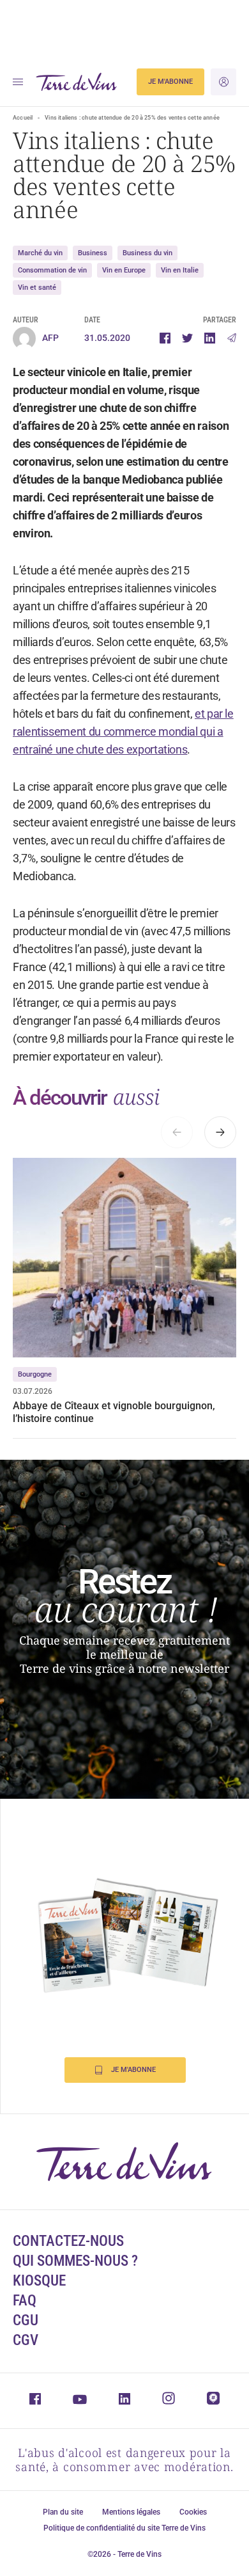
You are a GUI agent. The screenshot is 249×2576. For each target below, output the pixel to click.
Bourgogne (35, 1374)
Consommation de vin (52, 270)
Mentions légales (131, 2512)
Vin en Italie (180, 270)
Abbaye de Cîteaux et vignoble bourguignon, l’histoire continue (114, 1412)
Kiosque (39, 2281)
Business (93, 253)
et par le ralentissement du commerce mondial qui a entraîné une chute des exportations (123, 731)
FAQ (25, 2301)
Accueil (23, 118)
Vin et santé (37, 288)
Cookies (193, 2512)
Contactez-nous (68, 2241)
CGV (26, 2340)
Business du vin (147, 253)
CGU (26, 2320)
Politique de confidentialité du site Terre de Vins (124, 2528)
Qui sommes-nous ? (75, 2261)
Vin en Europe (124, 270)
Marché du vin (40, 253)
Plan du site (63, 2512)
